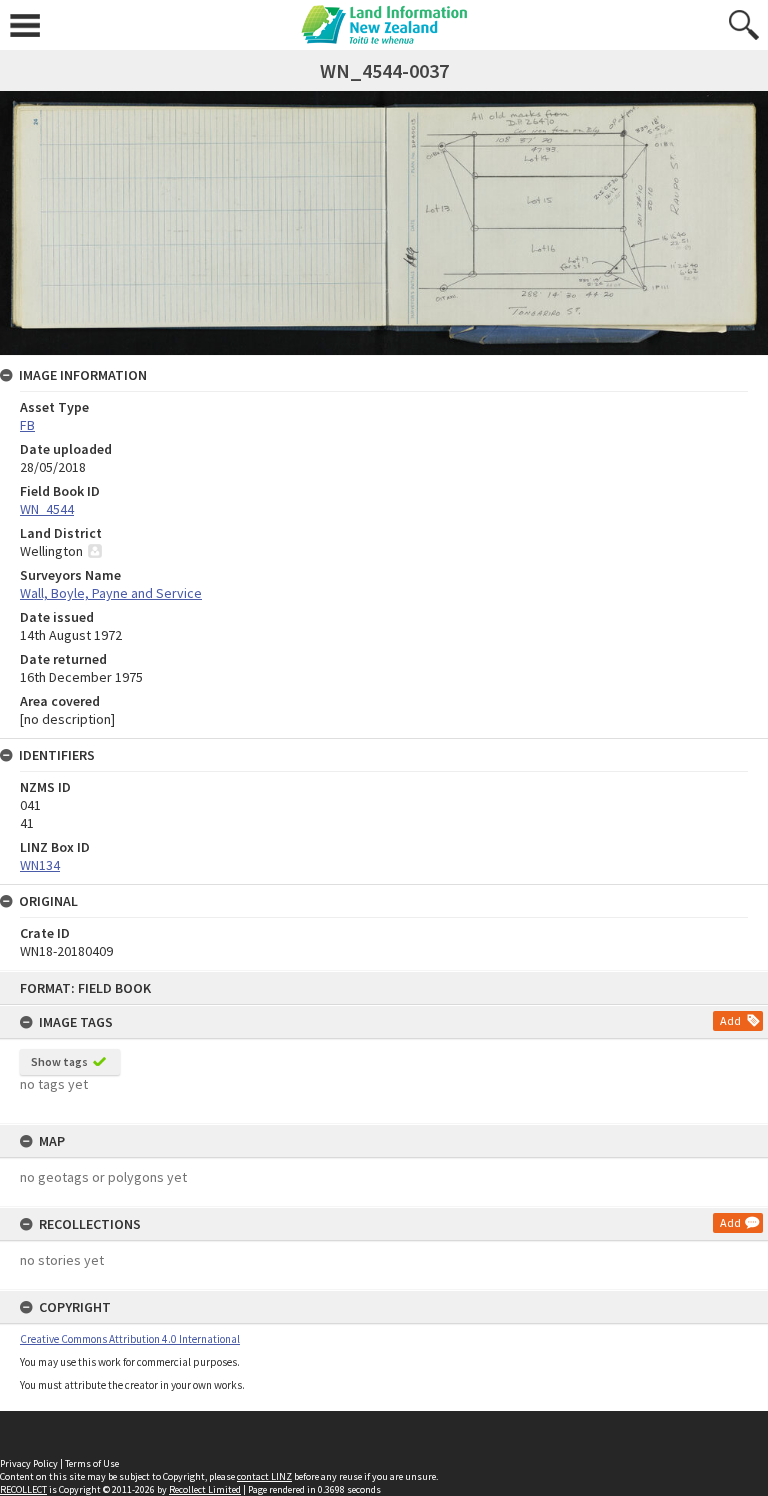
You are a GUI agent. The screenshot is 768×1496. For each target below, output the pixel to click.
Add (730, 1020)
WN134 (40, 865)
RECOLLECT (23, 1489)
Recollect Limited (205, 1489)
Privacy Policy (29, 1463)
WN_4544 (47, 509)
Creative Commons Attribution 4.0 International (130, 1339)
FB (27, 425)
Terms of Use (92, 1463)
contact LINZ (264, 1476)
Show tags (59, 1061)
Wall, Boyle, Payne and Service (111, 593)
